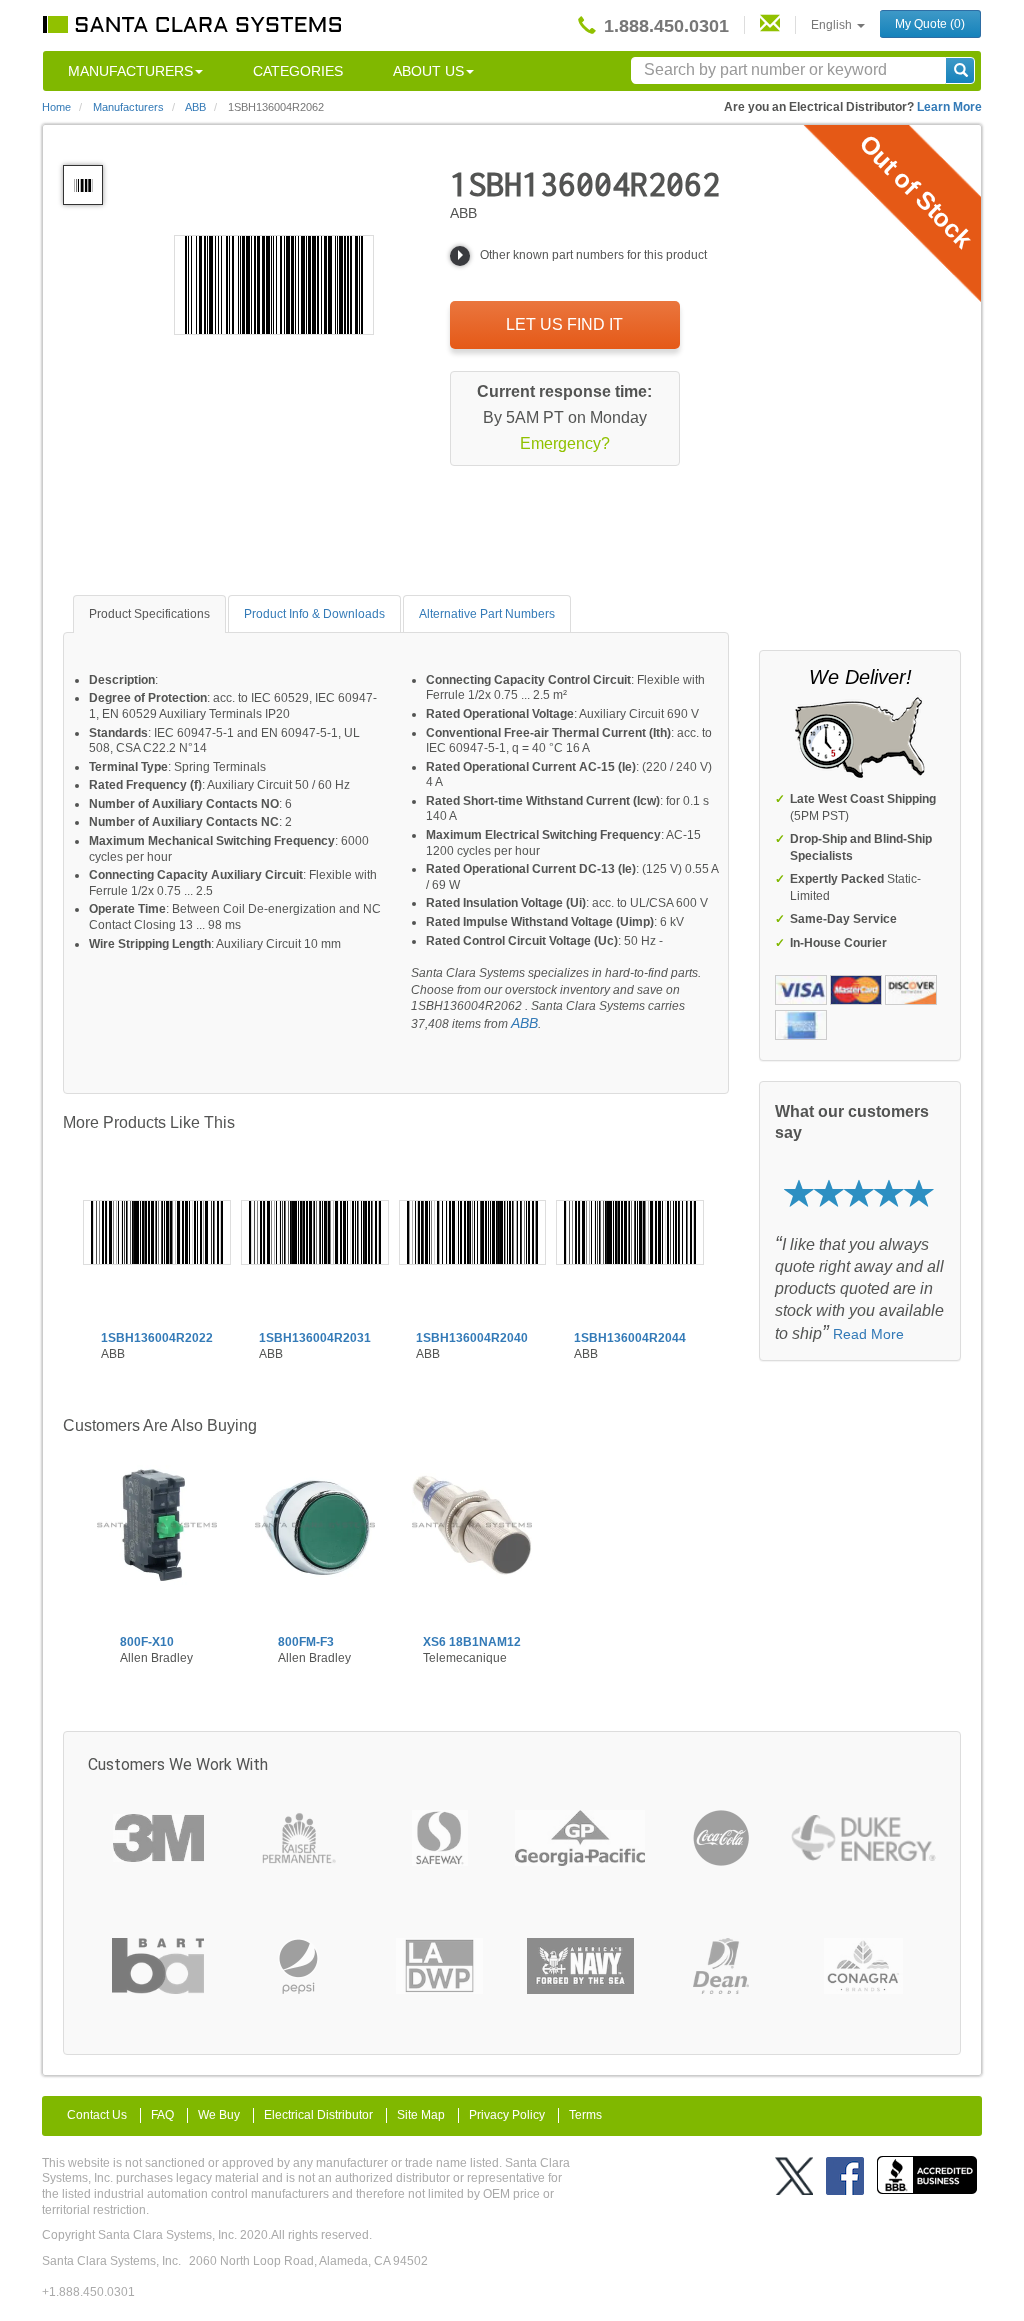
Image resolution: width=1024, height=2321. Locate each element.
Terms (585, 2115)
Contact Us (97, 2115)
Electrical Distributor (318, 2115)
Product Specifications (149, 614)
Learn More (949, 107)
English (833, 25)
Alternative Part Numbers (487, 614)
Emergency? (565, 443)
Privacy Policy (507, 2115)
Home (56, 107)
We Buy (219, 2115)
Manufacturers (130, 71)
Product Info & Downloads (314, 614)
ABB (524, 1023)
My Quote (930, 24)
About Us (428, 71)
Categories (298, 71)
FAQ (162, 2115)
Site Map (421, 2115)
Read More (868, 1334)
